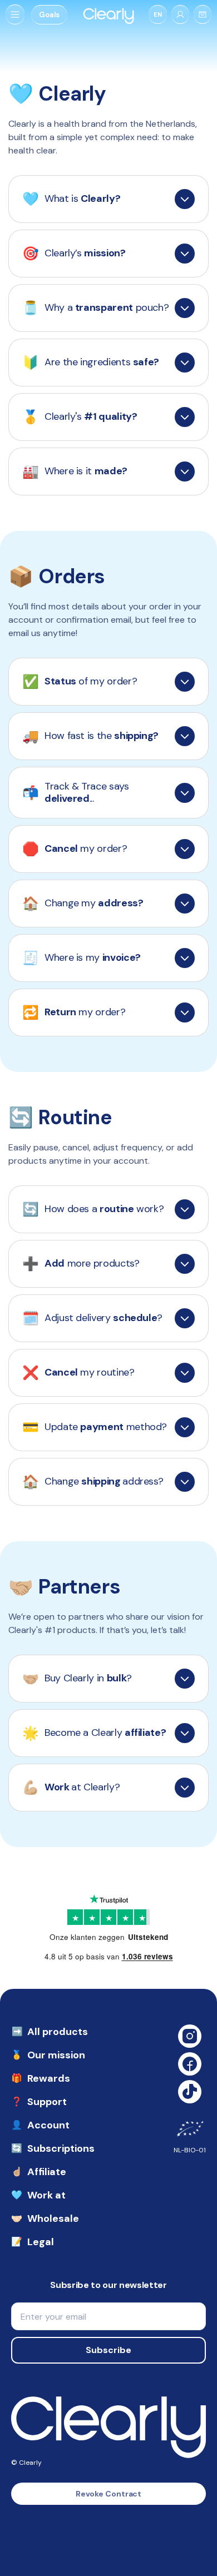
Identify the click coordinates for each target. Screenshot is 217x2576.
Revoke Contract (109, 2494)
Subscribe (108, 2350)
